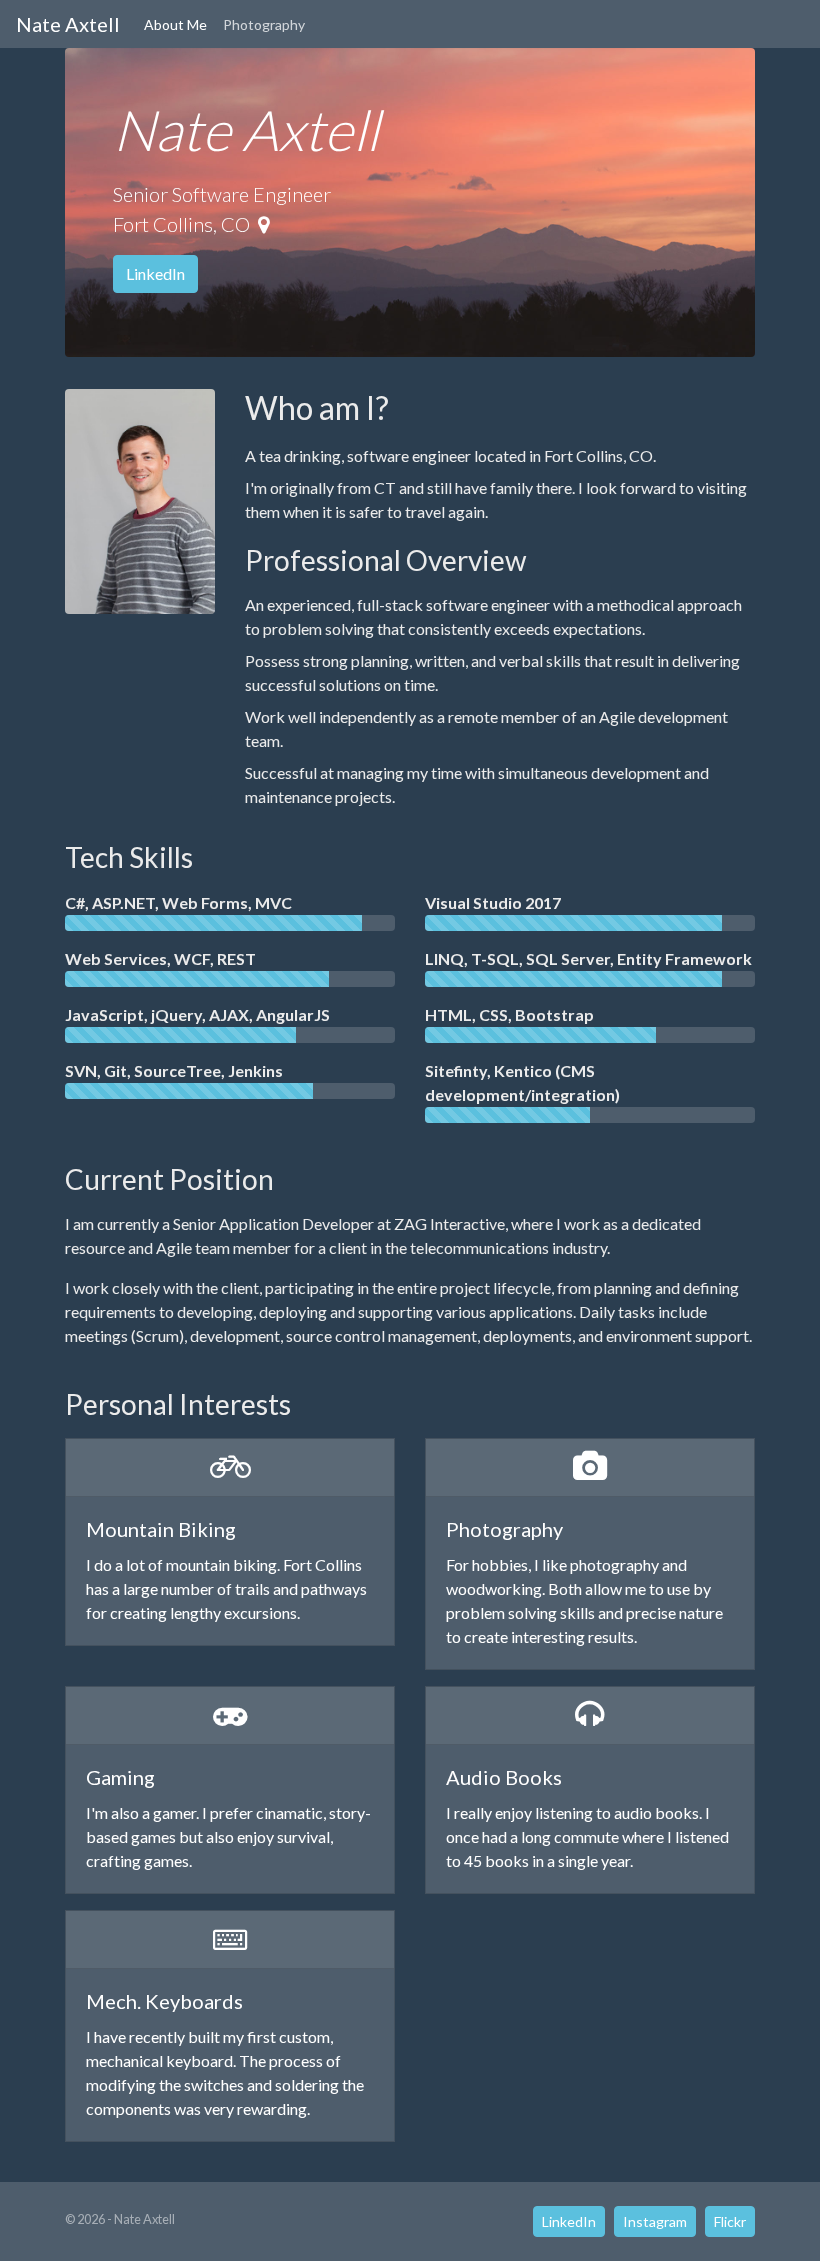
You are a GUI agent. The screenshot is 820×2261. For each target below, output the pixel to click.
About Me (175, 24)
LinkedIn (155, 273)
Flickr (730, 2221)
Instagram (655, 2221)
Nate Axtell (68, 24)
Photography (264, 24)
